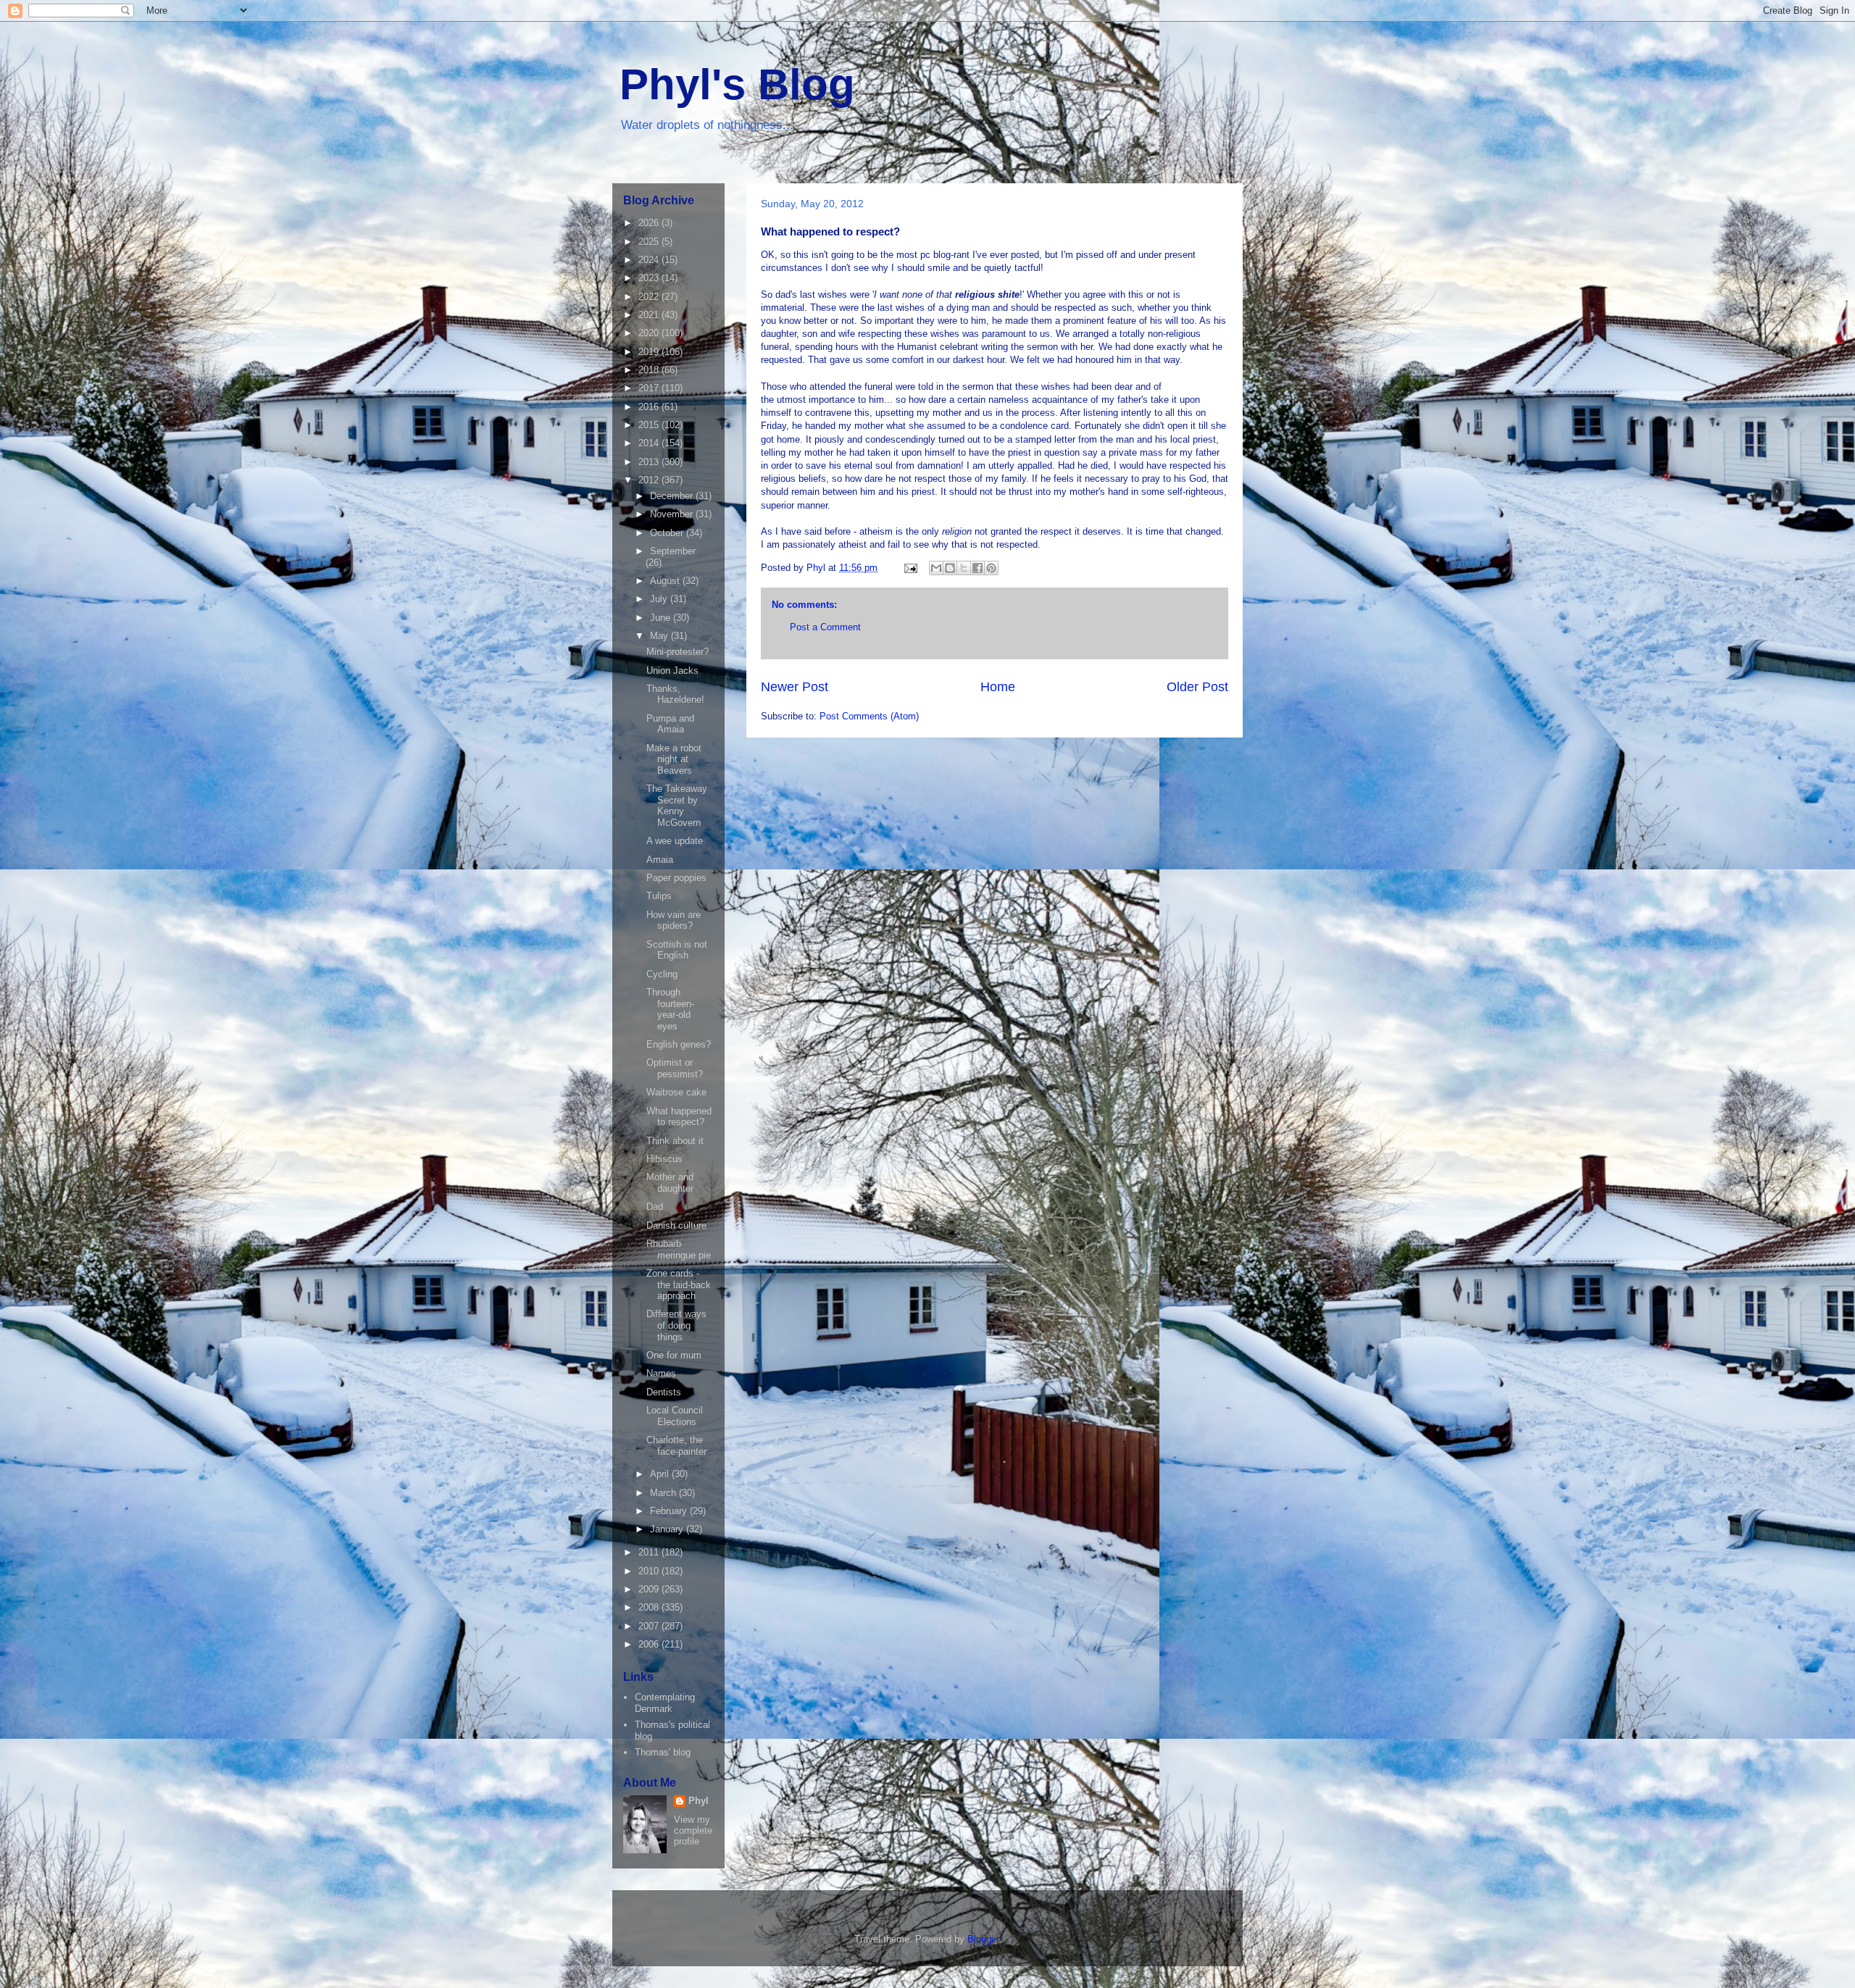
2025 (650, 242)
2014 (650, 443)
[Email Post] (910, 568)
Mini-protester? (678, 652)
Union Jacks (672, 671)
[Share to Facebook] (977, 568)
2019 (650, 352)
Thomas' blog (663, 1752)
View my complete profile (693, 1830)
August (666, 581)
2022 (650, 297)
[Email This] (936, 568)
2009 (650, 1589)
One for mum (674, 1355)
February (670, 1511)
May (660, 636)
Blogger (983, 1939)
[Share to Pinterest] (991, 568)
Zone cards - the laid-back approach (679, 1285)
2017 (650, 388)
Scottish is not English (677, 950)
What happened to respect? (679, 1117)
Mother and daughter (670, 1183)
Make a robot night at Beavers (674, 759)
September (673, 551)
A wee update (675, 841)
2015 (650, 425)
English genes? (679, 1044)
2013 (650, 462)
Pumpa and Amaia (670, 724)
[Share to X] (964, 568)
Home (998, 687)
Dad (655, 1207)
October (668, 533)
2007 (650, 1626)
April (661, 1474)
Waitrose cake (676, 1092)
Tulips (659, 896)
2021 (650, 315)
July (660, 599)
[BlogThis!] (950, 568)
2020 (650, 333)
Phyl (699, 1801)
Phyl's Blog (737, 84)
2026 (650, 223)
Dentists (664, 1392)
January (668, 1529)
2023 (650, 278)
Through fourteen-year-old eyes (670, 1009)
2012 (650, 480)
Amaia (660, 860)
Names (661, 1373)
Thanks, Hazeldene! (675, 694)
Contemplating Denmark (665, 1703)
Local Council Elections (675, 1416)
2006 (650, 1644)
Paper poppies (676, 878)
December (673, 496)
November (673, 514)
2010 (650, 1571)
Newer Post (795, 687)
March (664, 1493)
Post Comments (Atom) (869, 716)
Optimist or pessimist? (675, 1068)
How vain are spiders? (674, 920)
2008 (650, 1607)
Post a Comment (825, 627)
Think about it (675, 1141)
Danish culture (676, 1225)
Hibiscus (664, 1159)
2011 (650, 1552)
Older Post (1197, 687)
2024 (650, 260)
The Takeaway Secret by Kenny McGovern (677, 806)
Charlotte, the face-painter (676, 1446)
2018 (650, 370)
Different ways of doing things (676, 1325)
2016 (650, 407)
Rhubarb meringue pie (679, 1249)
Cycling (662, 974)
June (662, 618)
